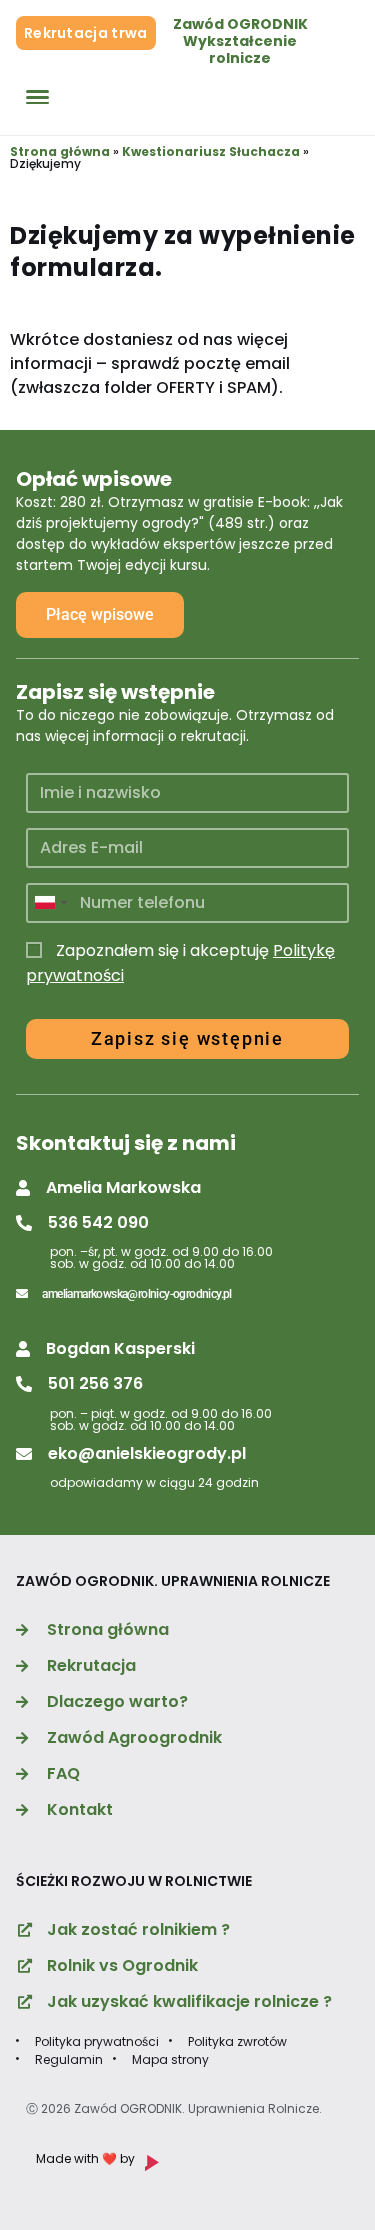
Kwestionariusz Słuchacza (211, 151)
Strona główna (60, 151)
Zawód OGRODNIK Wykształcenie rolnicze (240, 41)
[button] (108, 1188)
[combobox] (50, 903)
